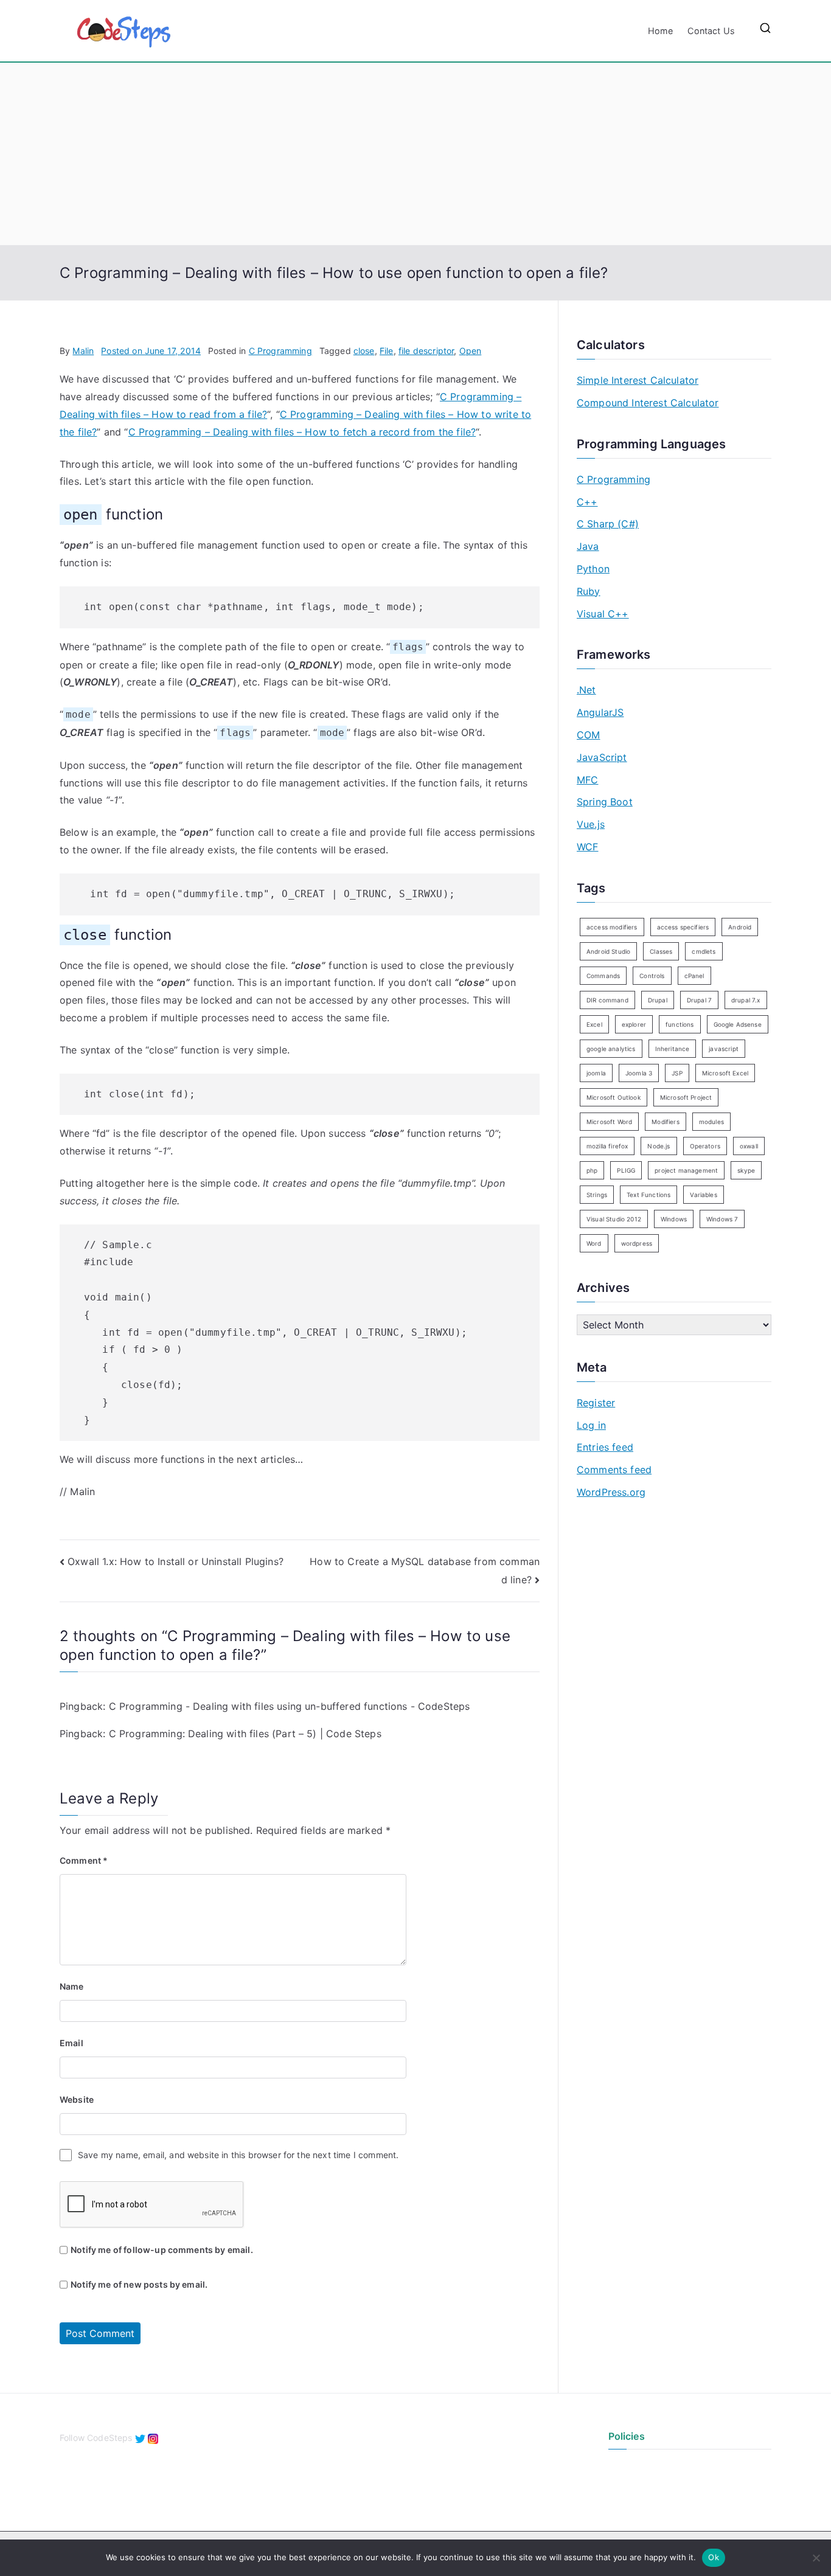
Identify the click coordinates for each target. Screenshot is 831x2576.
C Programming (280, 351)
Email (71, 2043)
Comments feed (614, 1470)
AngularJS (600, 712)
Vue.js (591, 824)
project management (686, 1170)
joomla (596, 1073)
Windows (674, 1219)
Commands (603, 976)
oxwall (749, 1146)
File (387, 351)
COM (588, 735)
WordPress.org (611, 1492)
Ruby (589, 591)
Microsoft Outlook (614, 1097)
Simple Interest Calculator (638, 380)
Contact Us (711, 31)
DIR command (607, 1000)
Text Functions (648, 1195)
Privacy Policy (637, 2467)
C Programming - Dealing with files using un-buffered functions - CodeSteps (290, 1706)
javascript (724, 1049)
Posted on (151, 351)
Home (661, 31)
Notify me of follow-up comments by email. (162, 2250)
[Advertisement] (415, 154)
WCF (587, 847)
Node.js (659, 1146)
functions (680, 1024)
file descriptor (426, 351)
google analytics (611, 1049)
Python (593, 569)
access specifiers (683, 927)
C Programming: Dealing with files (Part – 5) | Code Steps (245, 1734)
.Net (586, 690)
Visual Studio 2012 (614, 1219)
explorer (634, 1024)
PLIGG (626, 1170)
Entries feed (605, 1447)
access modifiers (612, 927)
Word (594, 1243)
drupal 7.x (746, 1000)
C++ (587, 502)
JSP (677, 1073)
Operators (705, 1146)
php (592, 1170)
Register (596, 1403)
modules (711, 1122)
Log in (591, 1425)
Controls (652, 976)
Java (588, 546)
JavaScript (602, 757)
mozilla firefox (607, 1146)
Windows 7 (722, 1219)
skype (746, 1170)
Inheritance (673, 1049)
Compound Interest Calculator (648, 403)
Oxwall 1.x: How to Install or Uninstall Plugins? (176, 1561)
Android (740, 927)
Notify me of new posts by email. (139, 2284)
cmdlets (704, 951)
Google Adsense (738, 1024)
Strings (597, 1195)
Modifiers (665, 1122)
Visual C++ (603, 614)
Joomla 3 (639, 1073)
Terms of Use (635, 2487)
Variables (703, 1195)
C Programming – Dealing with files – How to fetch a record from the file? (302, 432)
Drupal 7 (699, 1000)
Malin (83, 351)
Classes (661, 951)
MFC (587, 780)
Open (471, 351)
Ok (714, 2557)
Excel (594, 1024)
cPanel (694, 976)
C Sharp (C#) (608, 524)
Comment (84, 1860)
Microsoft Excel (725, 1073)
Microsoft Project (686, 1097)
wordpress (637, 1243)
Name (72, 1986)
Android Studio (608, 951)
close (364, 351)
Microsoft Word (609, 1122)
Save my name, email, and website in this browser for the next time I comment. (238, 2155)
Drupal (658, 1000)
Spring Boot (605, 802)
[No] (816, 2558)
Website (77, 2099)
